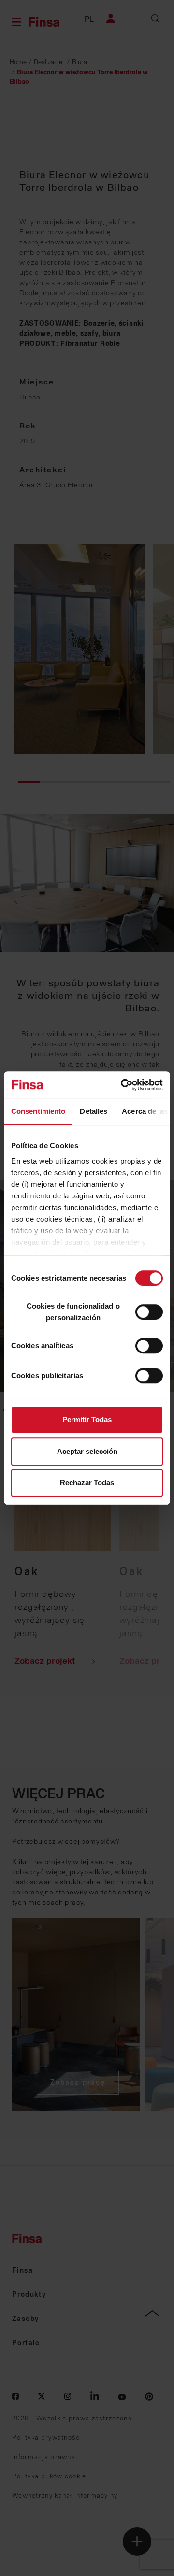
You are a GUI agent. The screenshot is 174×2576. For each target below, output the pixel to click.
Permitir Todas (87, 1419)
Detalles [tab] (94, 1111)
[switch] (149, 1312)
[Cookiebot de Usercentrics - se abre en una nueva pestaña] (123, 1085)
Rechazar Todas (87, 1483)
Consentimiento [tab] (38, 1111)
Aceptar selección (87, 1451)
